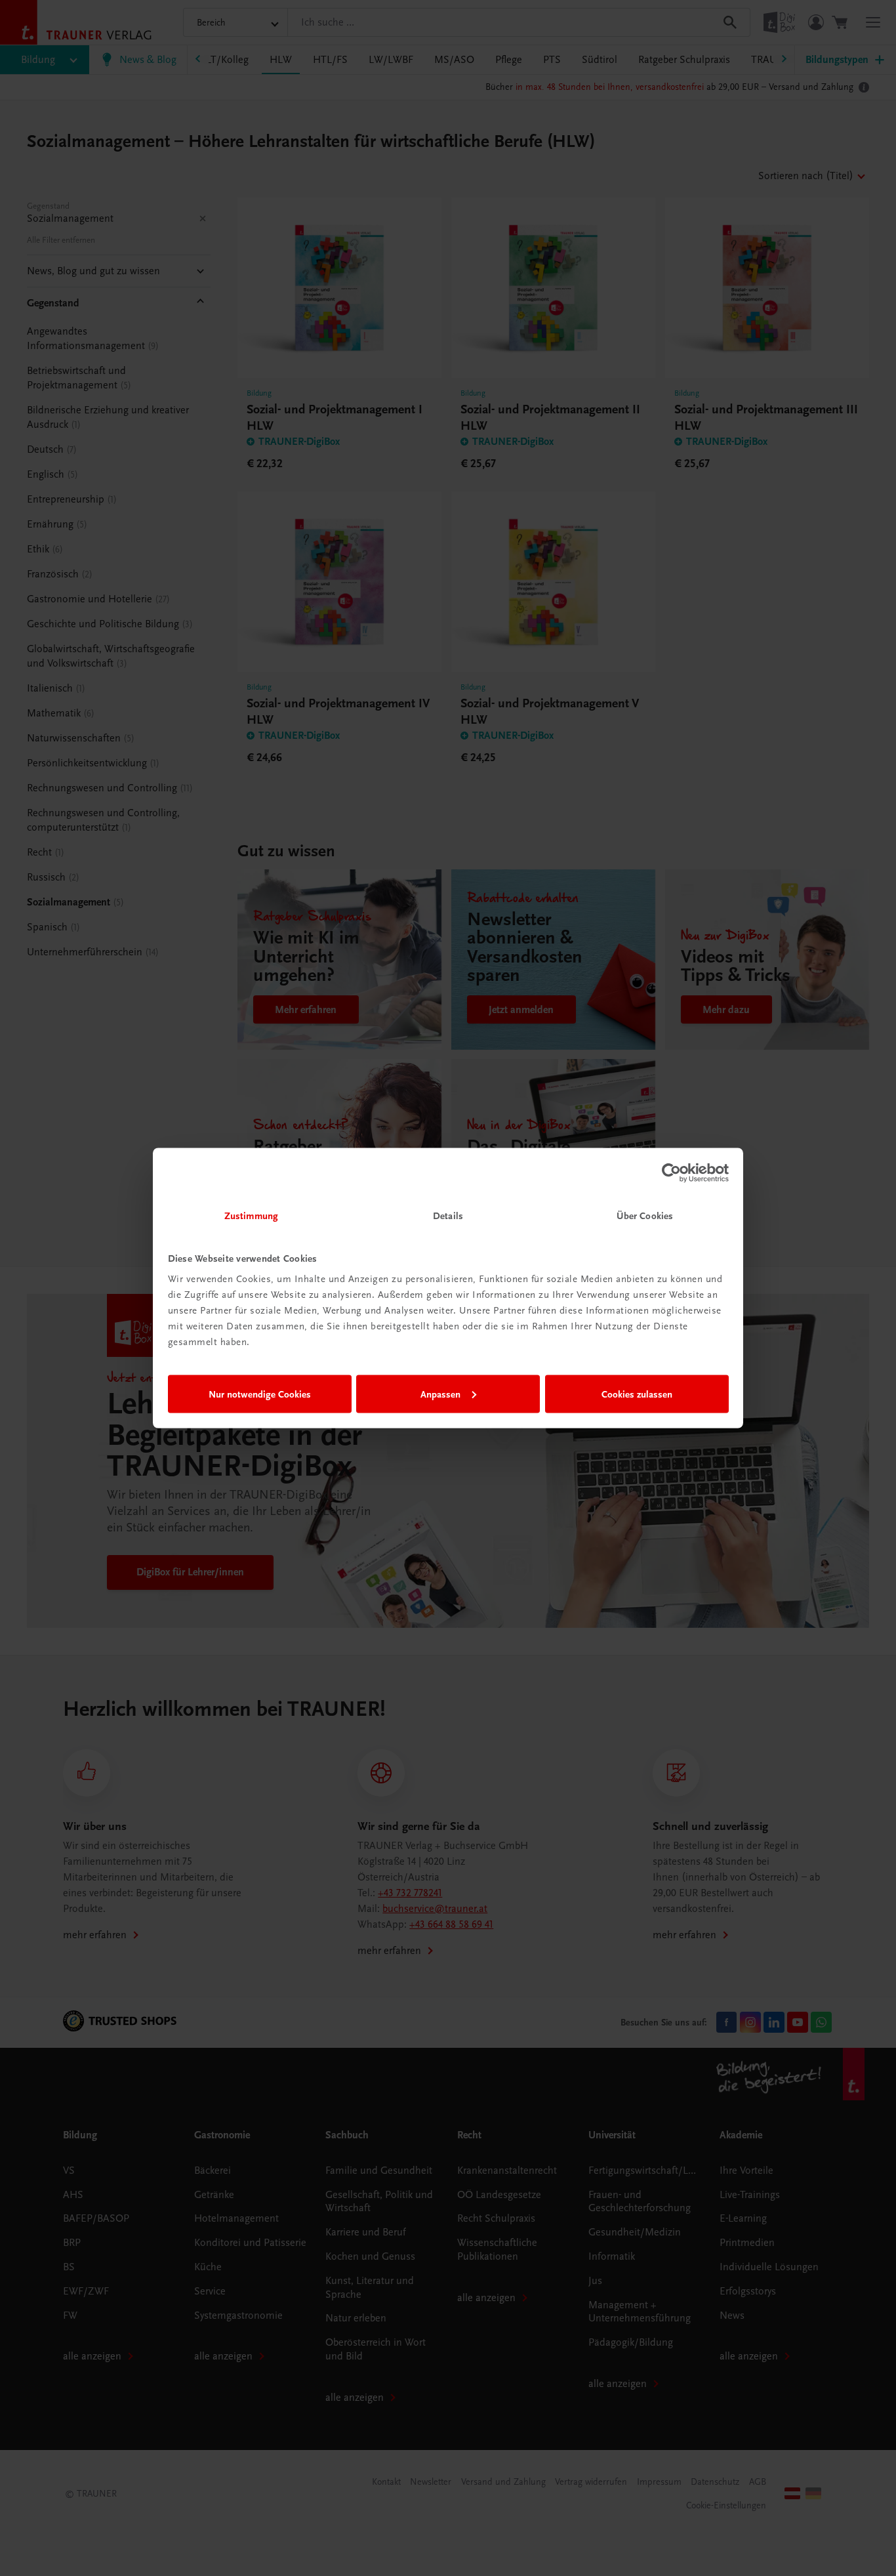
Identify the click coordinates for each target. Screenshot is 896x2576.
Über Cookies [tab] (645, 1216)
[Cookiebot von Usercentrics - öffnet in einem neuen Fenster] (671, 1173)
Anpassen (440, 1394)
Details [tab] (448, 1216)
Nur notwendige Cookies (260, 1394)
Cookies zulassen (637, 1394)
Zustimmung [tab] (251, 1216)
